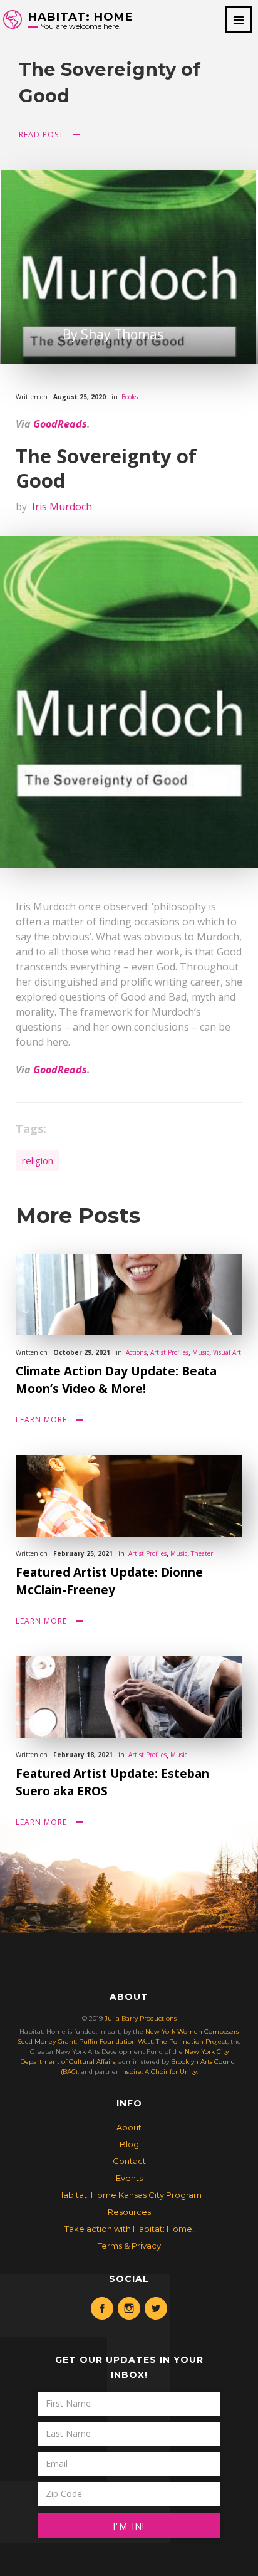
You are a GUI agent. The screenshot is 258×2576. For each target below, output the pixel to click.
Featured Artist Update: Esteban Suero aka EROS (112, 1782)
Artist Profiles (169, 1352)
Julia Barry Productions (141, 2018)
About (129, 2127)
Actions (136, 1352)
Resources (129, 2212)
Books (130, 397)
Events (129, 2178)
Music (201, 1352)
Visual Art (227, 1352)
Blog (129, 2144)
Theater (202, 1553)
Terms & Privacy (129, 2246)
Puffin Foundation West (116, 2042)
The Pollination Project (192, 2042)
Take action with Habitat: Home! (129, 2229)
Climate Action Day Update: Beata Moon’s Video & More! (116, 1380)
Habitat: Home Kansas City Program (129, 2195)
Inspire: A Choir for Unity (158, 2072)
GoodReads (60, 424)
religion (38, 1160)
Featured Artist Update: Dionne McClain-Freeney (109, 1581)
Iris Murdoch (62, 507)
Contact (129, 2161)
